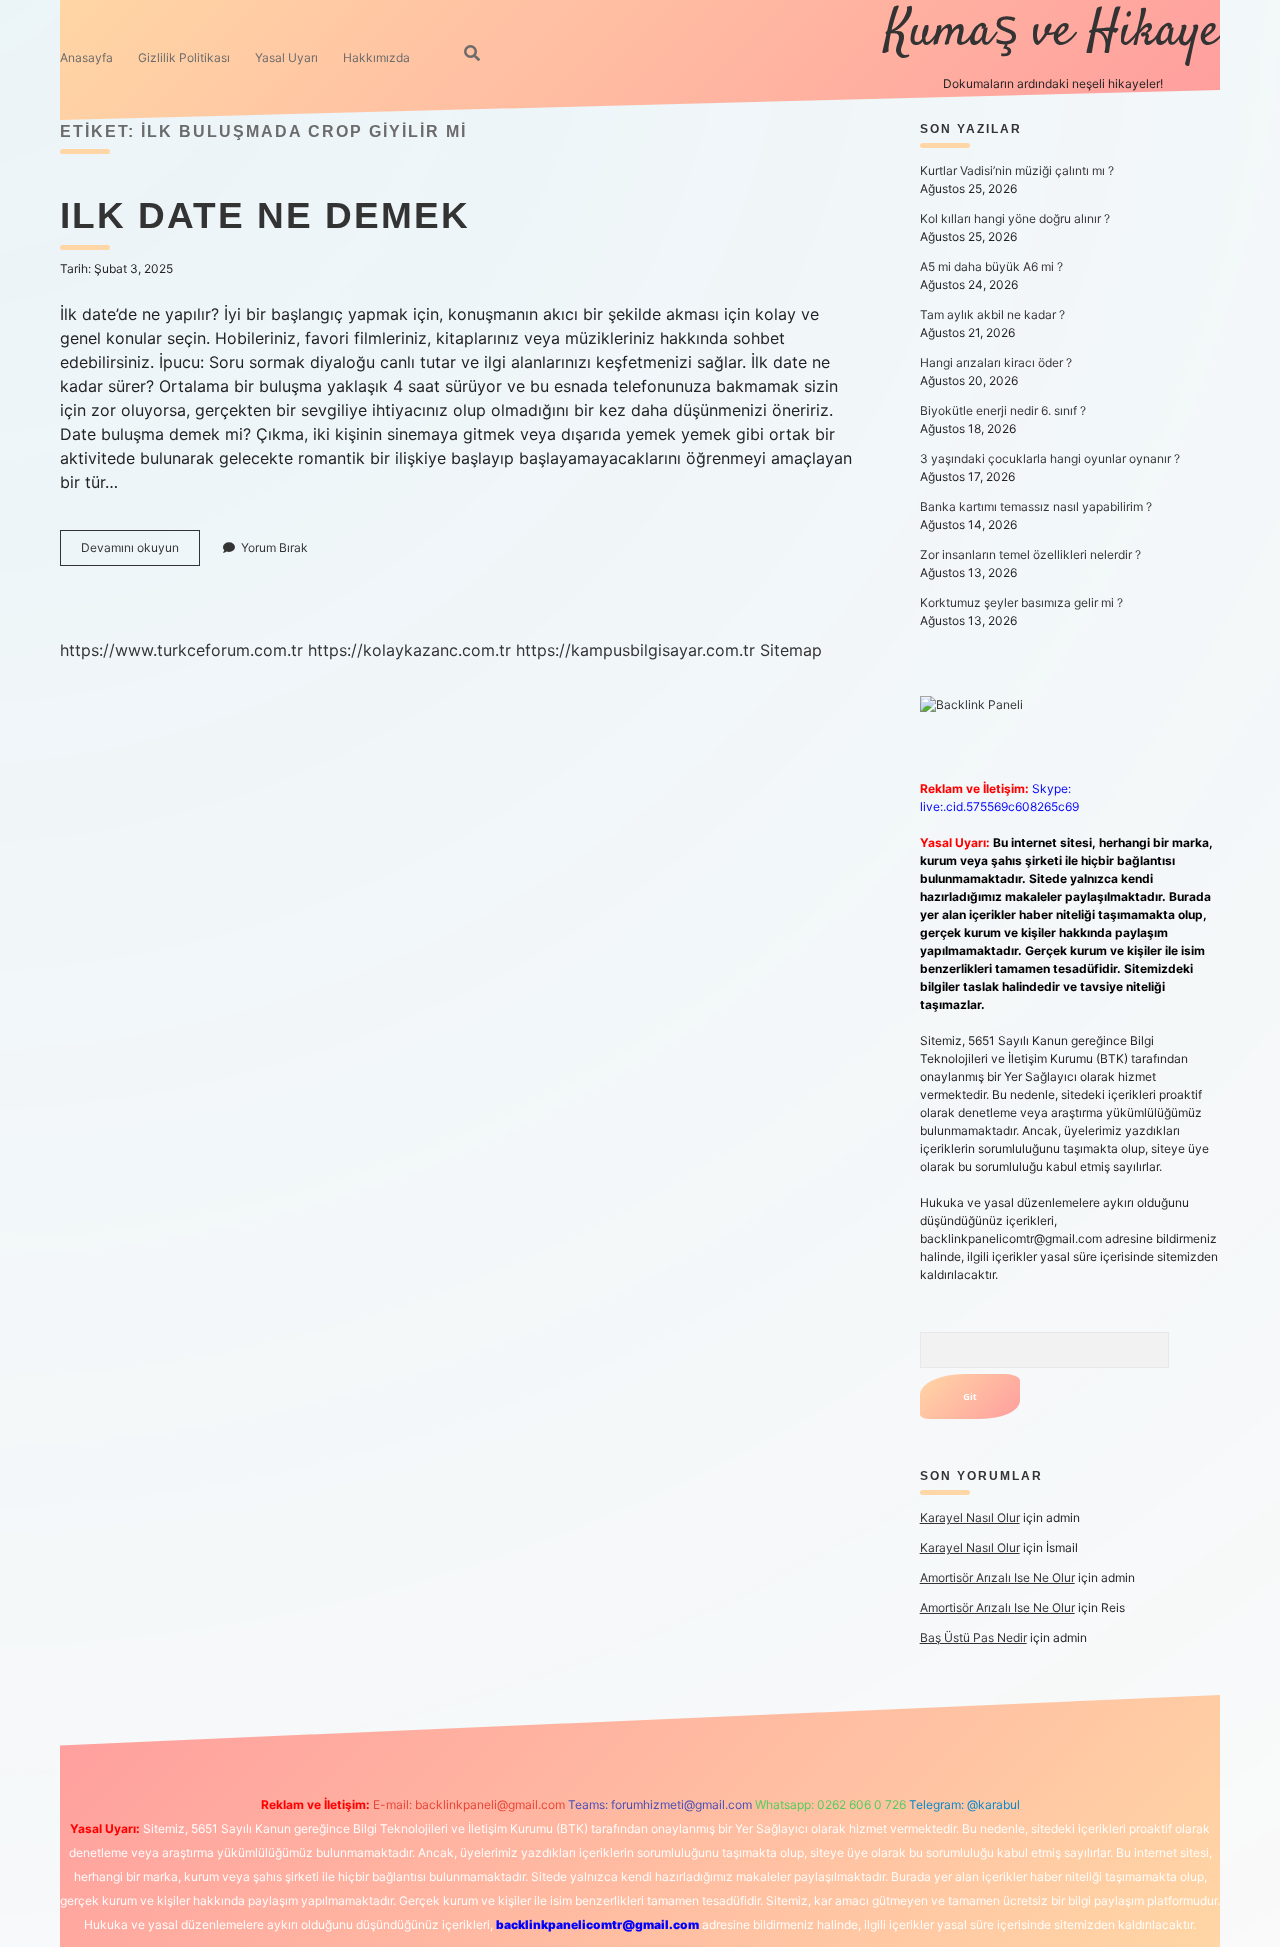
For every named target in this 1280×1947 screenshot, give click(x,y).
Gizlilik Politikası (184, 57)
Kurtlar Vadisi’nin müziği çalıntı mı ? (1017, 170)
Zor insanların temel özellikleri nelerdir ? (1030, 554)
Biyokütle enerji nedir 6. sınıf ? (1003, 410)
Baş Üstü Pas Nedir (973, 1637)
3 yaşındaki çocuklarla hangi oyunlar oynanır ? (1050, 458)
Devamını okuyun (140, 552)
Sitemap (791, 650)
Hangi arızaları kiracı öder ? (996, 362)
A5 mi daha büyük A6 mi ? (991, 266)
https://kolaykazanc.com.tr (409, 650)
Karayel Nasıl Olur (970, 1517)
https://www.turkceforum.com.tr (181, 650)
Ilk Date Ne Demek (265, 215)
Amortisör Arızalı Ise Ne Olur (997, 1577)
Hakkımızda (376, 57)
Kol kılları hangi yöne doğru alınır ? (1015, 218)
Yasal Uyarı (286, 57)
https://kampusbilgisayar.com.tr (635, 650)
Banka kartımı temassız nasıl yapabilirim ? (1036, 506)
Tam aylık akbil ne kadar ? (992, 314)
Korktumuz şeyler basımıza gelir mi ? (1021, 602)
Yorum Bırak (274, 547)
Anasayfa (86, 57)
